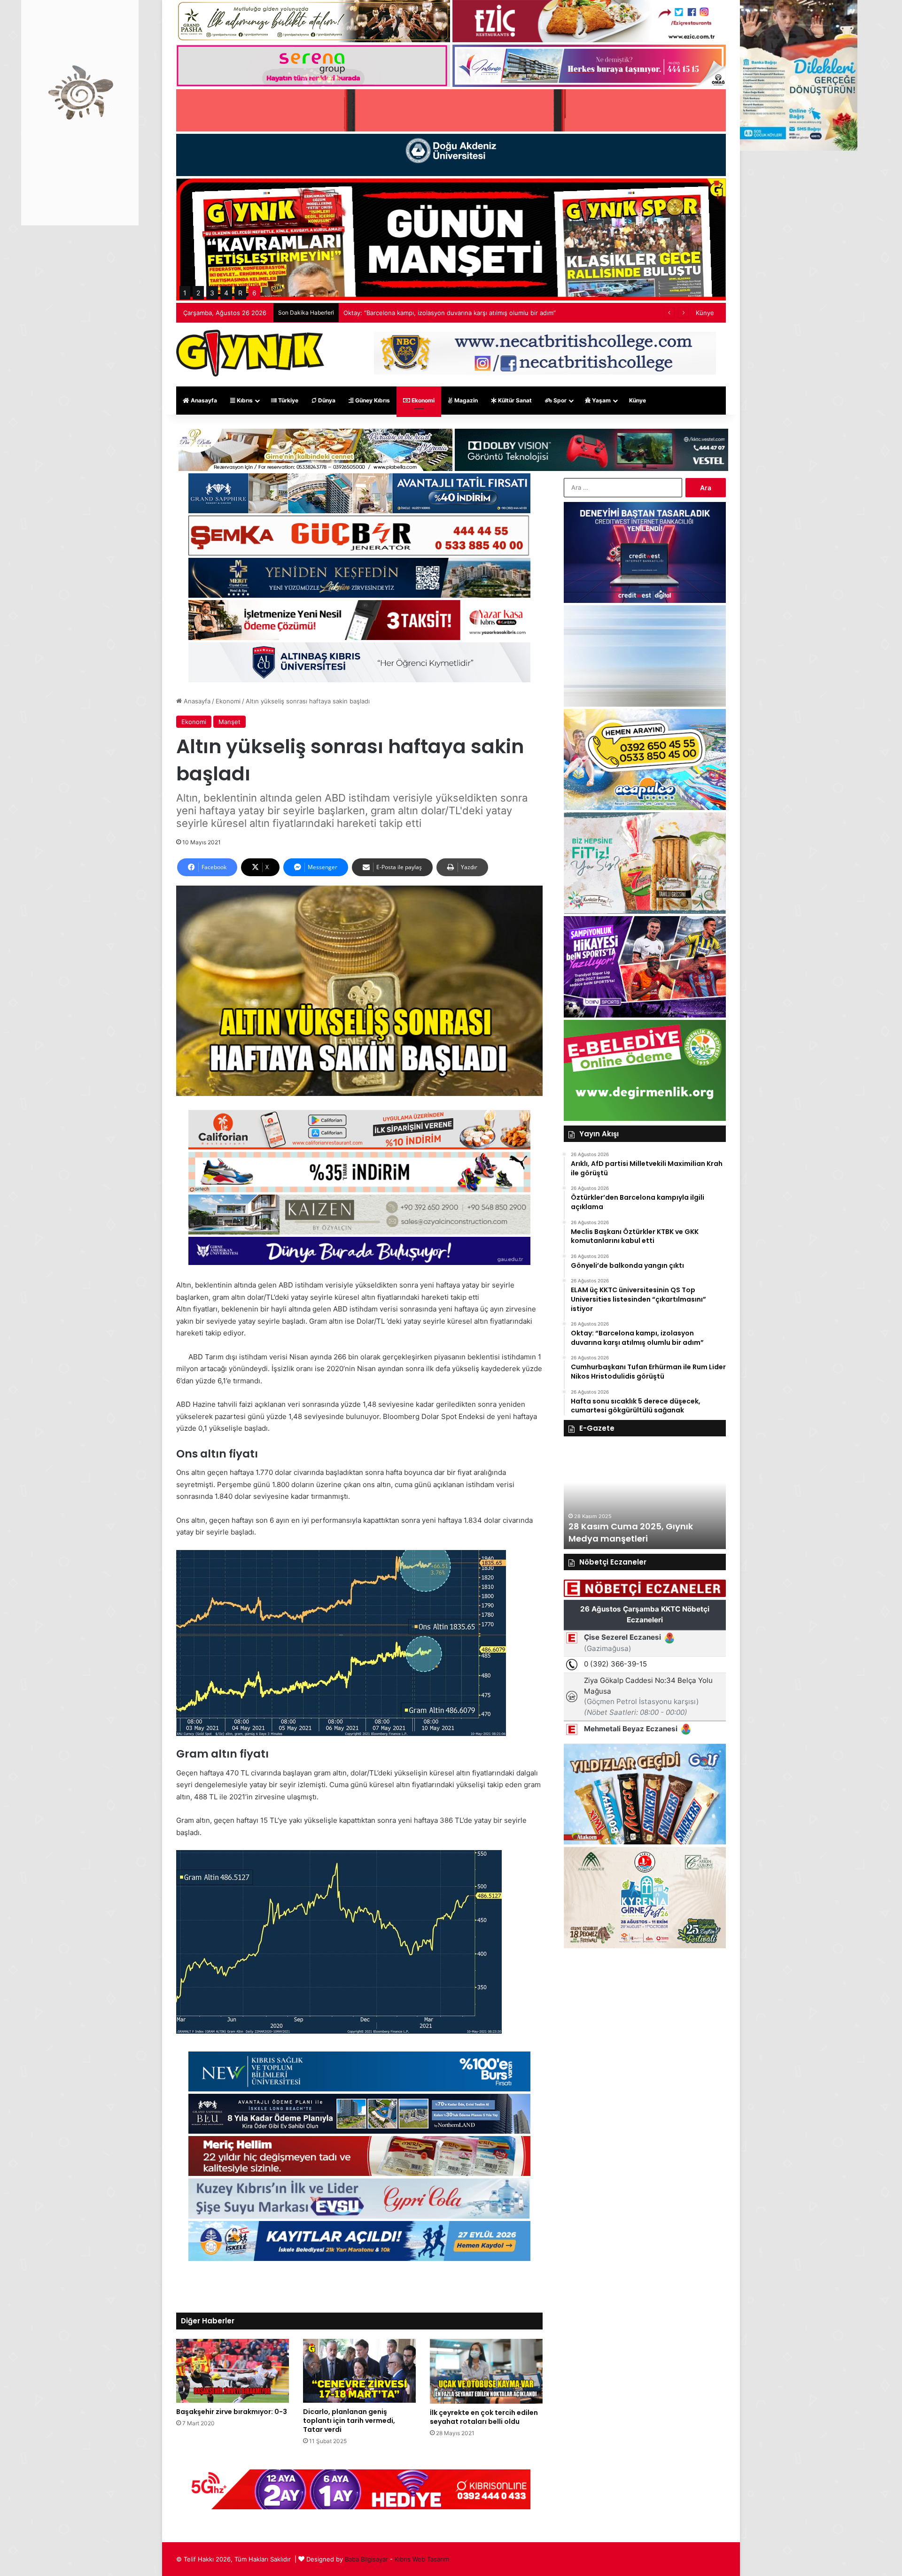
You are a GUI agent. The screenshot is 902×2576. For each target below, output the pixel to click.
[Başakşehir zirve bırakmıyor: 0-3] (233, 2371)
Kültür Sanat (514, 400)
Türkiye (288, 400)
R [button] (240, 293)
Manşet (229, 722)
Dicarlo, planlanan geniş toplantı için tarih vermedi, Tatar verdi (349, 2421)
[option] (645, 1497)
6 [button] (254, 293)
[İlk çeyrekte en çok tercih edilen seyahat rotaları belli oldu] (486, 2371)
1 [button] (185, 293)
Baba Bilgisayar (366, 2559)
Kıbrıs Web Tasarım (422, 2559)
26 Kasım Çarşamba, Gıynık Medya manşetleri (629, 1532)
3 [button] (212, 293)
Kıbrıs (244, 400)
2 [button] (198, 293)
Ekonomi (422, 400)
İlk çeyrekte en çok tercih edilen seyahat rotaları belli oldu (484, 2417)
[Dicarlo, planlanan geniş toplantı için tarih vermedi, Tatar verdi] (359, 2371)
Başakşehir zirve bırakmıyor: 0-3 (232, 2412)
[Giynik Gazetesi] (250, 353)
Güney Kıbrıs (372, 400)
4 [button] (226, 293)
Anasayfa (203, 400)
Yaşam (601, 400)
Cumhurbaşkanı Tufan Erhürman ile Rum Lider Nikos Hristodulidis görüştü (451, 313)
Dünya (326, 400)
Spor (559, 400)
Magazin (465, 400)
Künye (705, 313)
